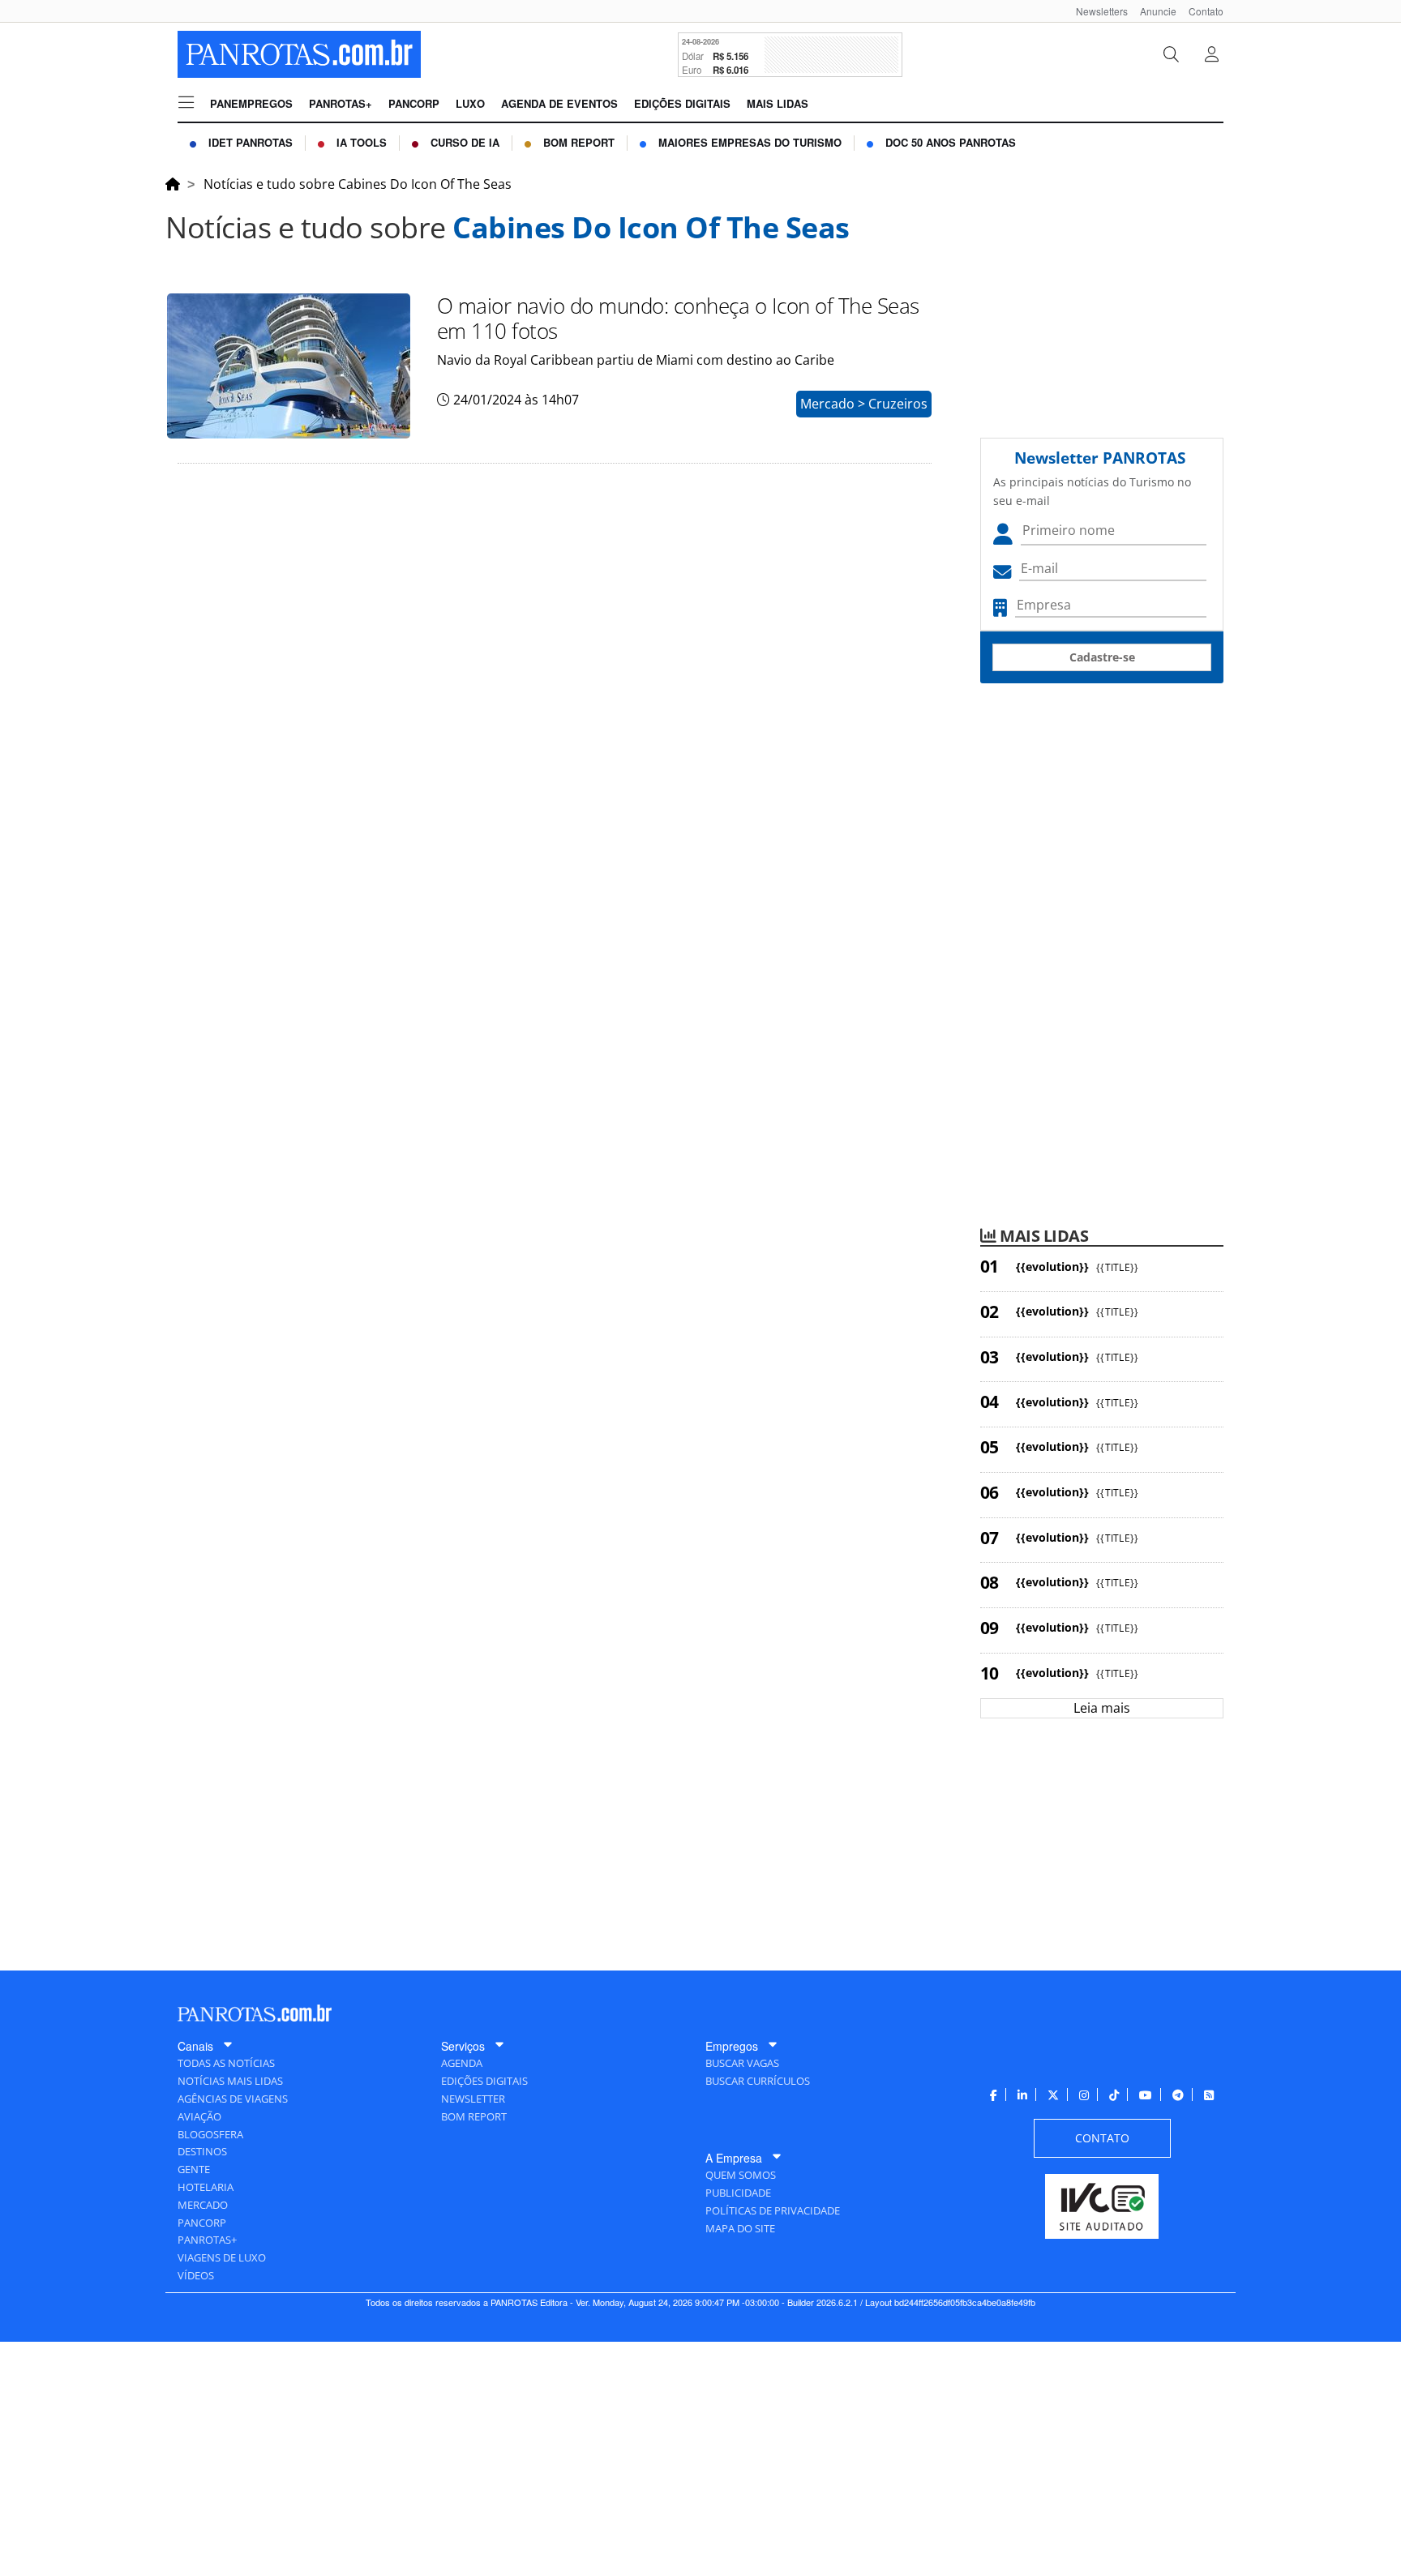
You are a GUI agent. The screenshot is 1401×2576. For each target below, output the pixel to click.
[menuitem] (1096, 11)
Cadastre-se (1102, 657)
